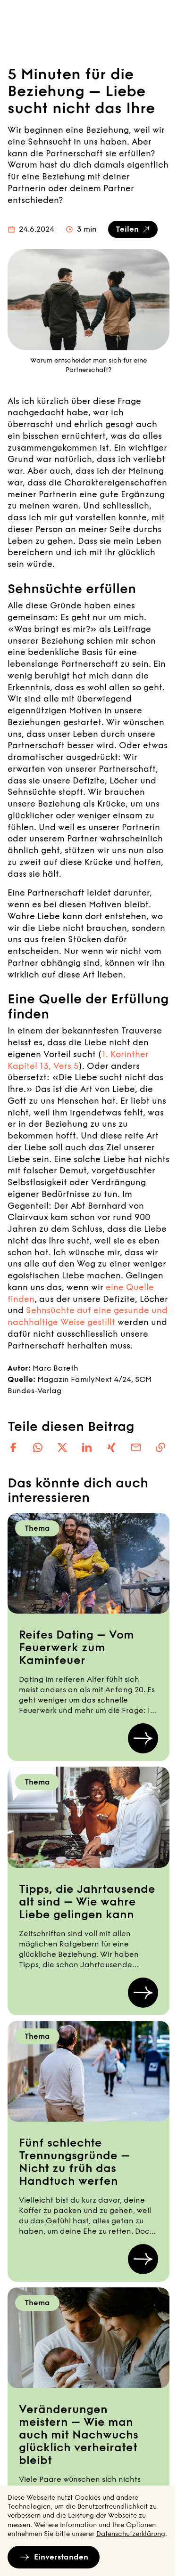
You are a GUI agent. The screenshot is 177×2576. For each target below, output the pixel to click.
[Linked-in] (87, 1447)
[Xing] (111, 1447)
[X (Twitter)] (62, 1447)
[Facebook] (13, 1447)
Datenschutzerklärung (131, 2534)
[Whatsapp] (38, 1447)
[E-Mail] (136, 1447)
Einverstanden (61, 2557)
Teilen (127, 229)
